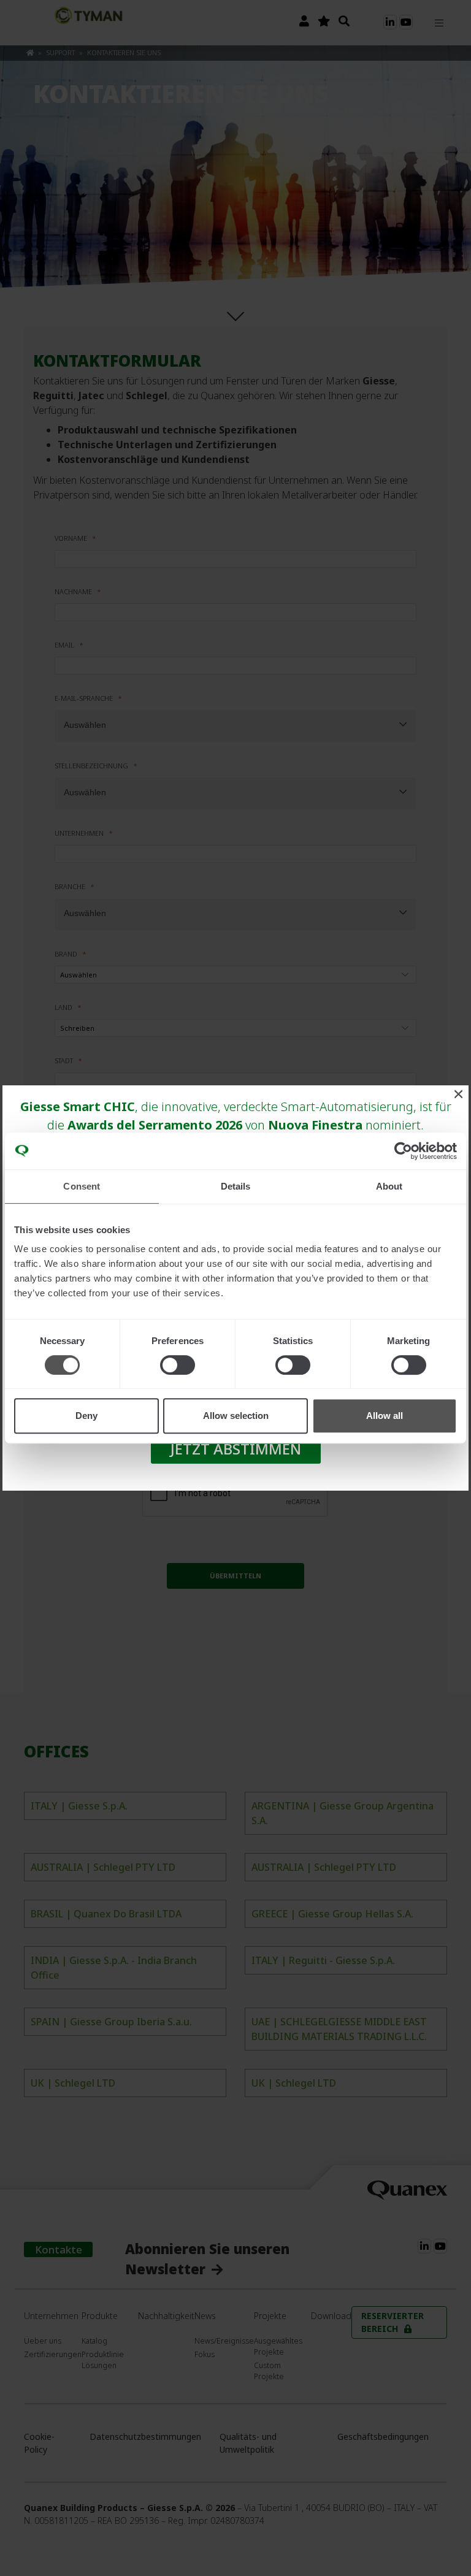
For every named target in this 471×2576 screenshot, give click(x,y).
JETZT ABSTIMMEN (236, 1449)
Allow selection (236, 1416)
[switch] (178, 1365)
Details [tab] (236, 1186)
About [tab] (389, 1186)
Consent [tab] (82, 1186)
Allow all (385, 1416)
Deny (86, 1416)
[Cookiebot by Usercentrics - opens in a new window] (403, 1151)
